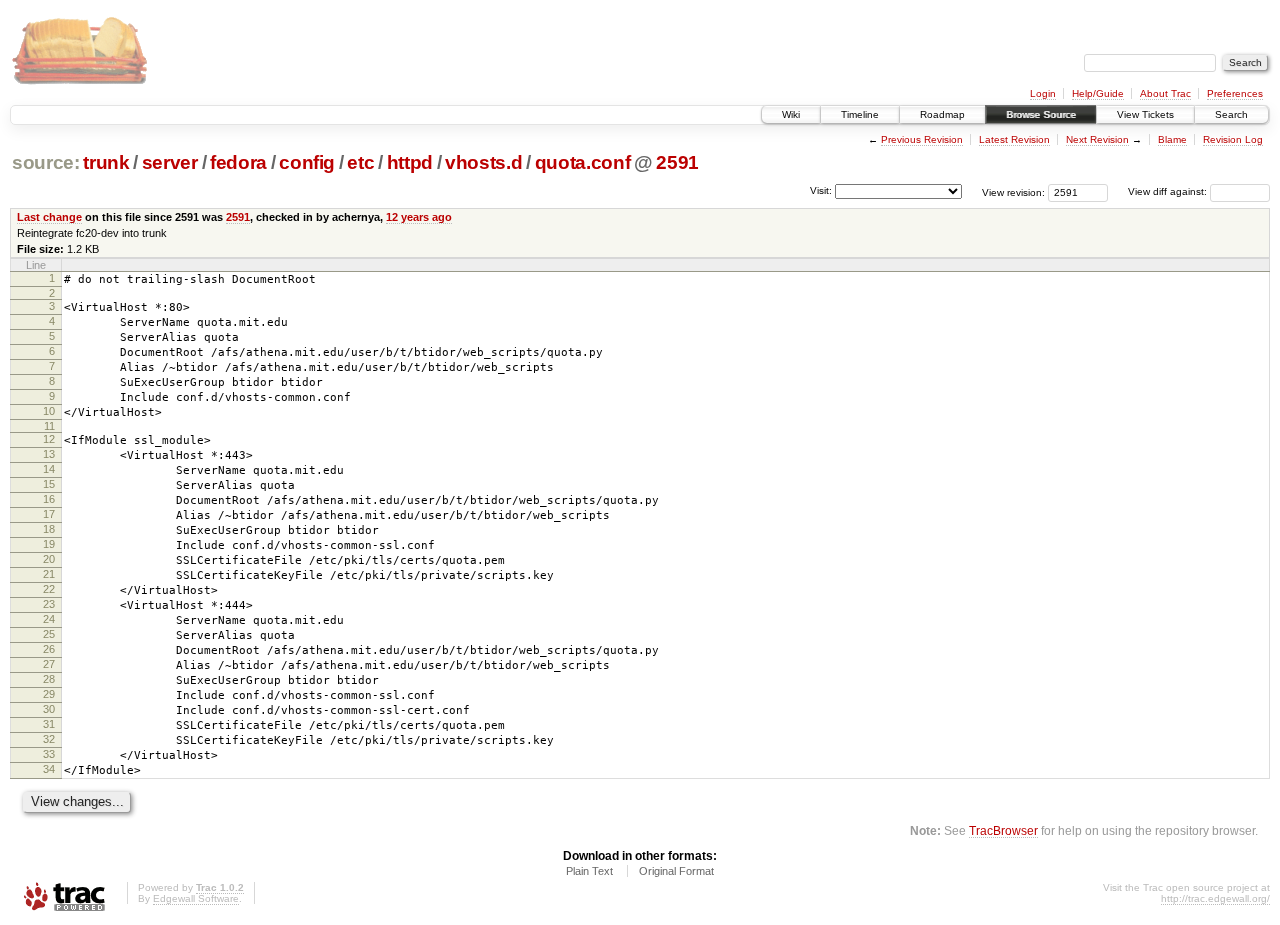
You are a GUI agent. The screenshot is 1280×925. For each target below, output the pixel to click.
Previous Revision (922, 139)
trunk (106, 162)
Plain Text (589, 871)
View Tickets (1145, 114)
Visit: (821, 190)
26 (49, 649)
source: (46, 162)
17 (49, 514)
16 (49, 499)
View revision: (1013, 191)
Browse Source (1041, 114)
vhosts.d (483, 162)
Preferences (1235, 93)
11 (49, 426)
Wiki (791, 114)
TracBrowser (1003, 830)
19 (49, 544)
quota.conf (583, 162)
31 (49, 724)
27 (49, 664)
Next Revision (1097, 139)
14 (49, 469)
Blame (1172, 139)
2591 (677, 162)
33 (49, 754)
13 (49, 454)
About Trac (1165, 93)
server (170, 162)
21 (49, 574)
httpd (410, 162)
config (307, 162)
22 (49, 589)
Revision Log (1233, 139)
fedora (238, 162)
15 (49, 484)
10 (49, 411)
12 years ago (419, 217)
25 (49, 634)
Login (1043, 93)
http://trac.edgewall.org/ (1215, 898)
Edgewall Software (196, 898)
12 (49, 439)
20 (49, 559)
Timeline (860, 114)
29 (49, 694)
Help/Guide (1098, 93)
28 (49, 679)
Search (1231, 114)
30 (49, 709)
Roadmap (942, 114)
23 (49, 604)
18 (49, 529)
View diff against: (1169, 191)
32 (49, 739)
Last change (49, 217)
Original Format (676, 871)
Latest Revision (1014, 139)
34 (49, 769)
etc (360, 162)
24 (49, 619)
